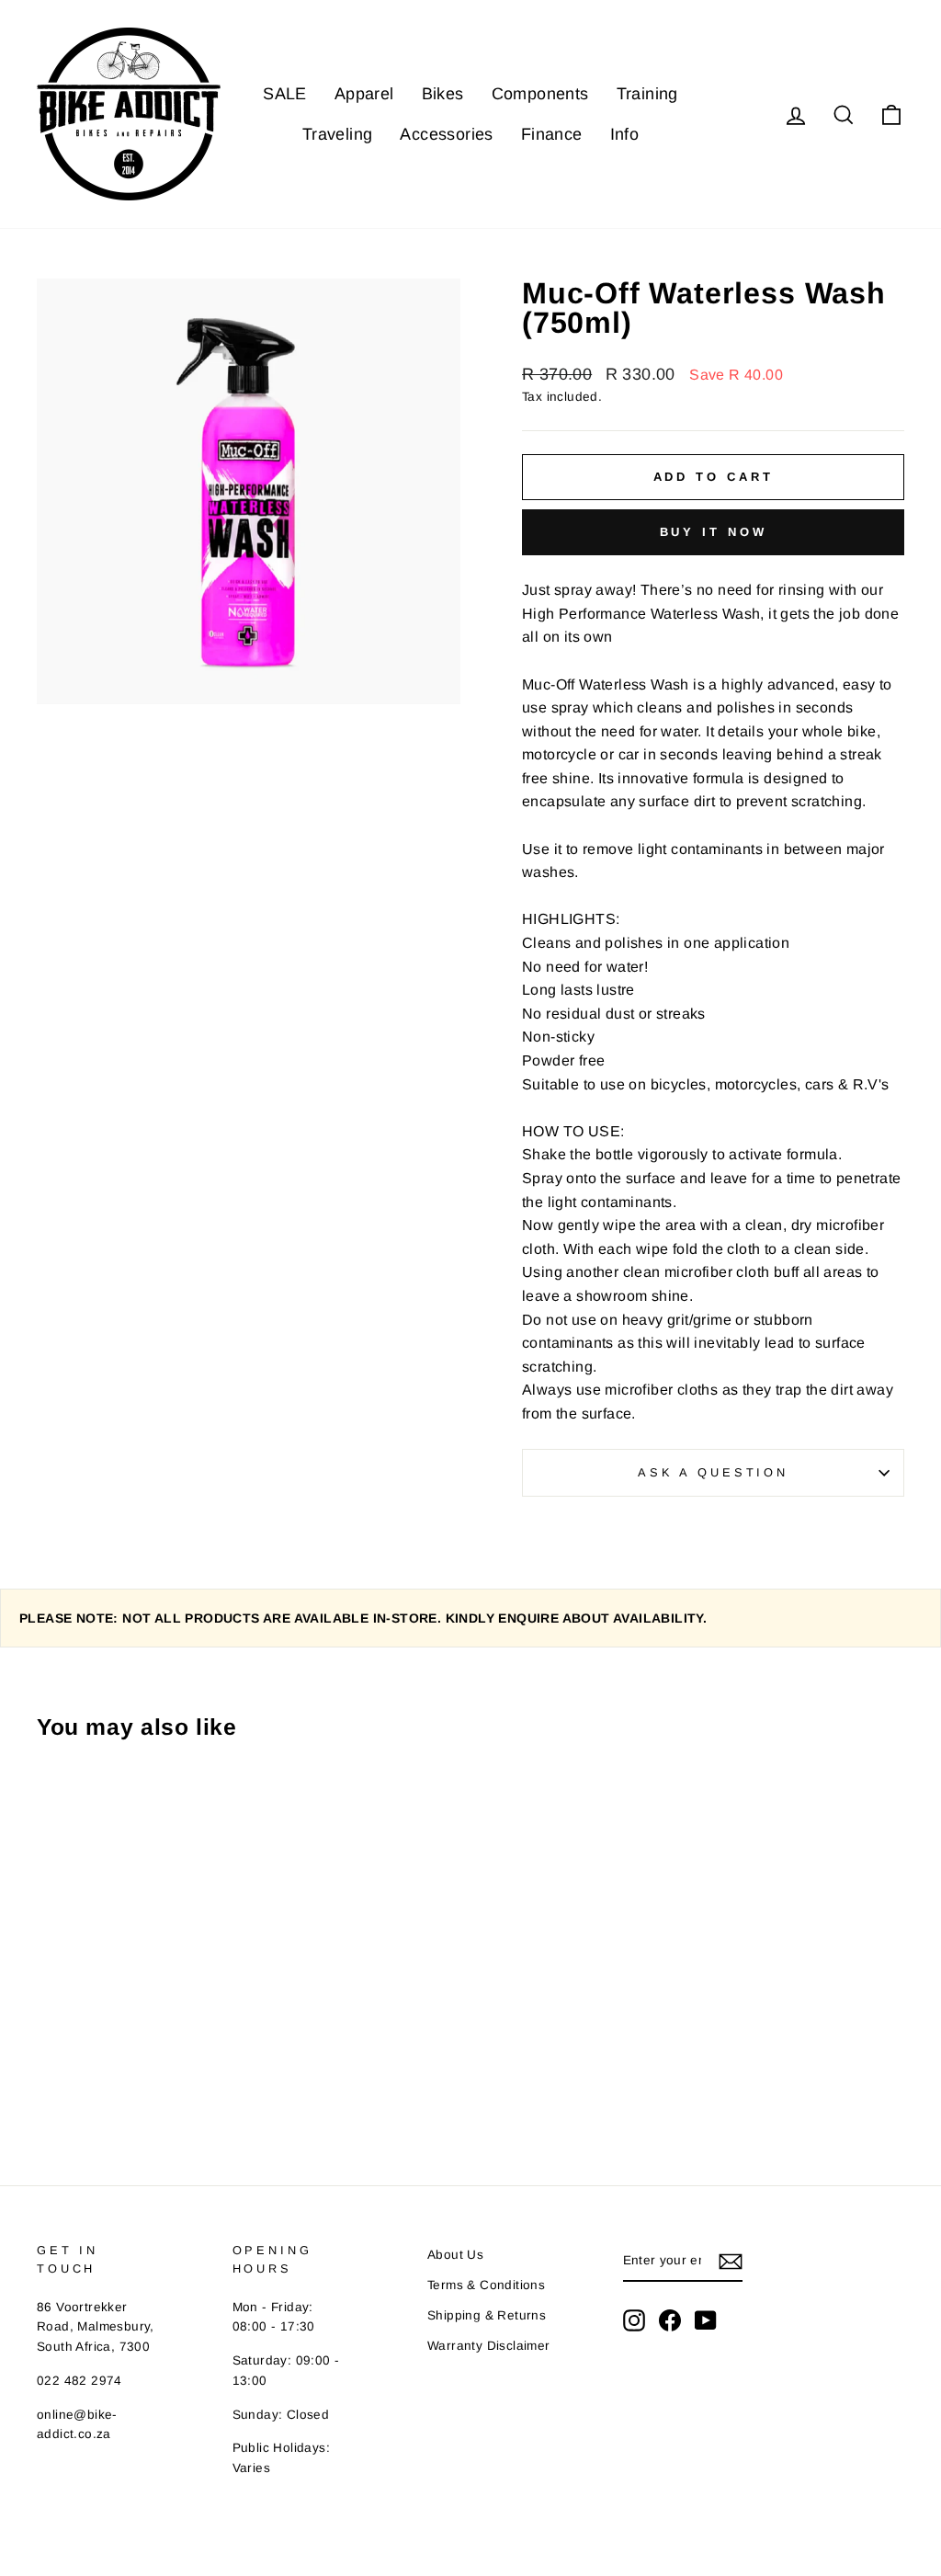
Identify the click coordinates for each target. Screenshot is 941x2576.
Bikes (443, 94)
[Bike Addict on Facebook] (670, 2320)
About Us (455, 2255)
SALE (285, 94)
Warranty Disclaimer (489, 2346)
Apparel (364, 94)
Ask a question (713, 1472)
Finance (552, 134)
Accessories (446, 134)
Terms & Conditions (486, 2285)
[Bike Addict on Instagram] (634, 2320)
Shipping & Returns (487, 2315)
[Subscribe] (731, 2262)
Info (625, 134)
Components (540, 94)
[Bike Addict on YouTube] (706, 2320)
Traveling (338, 134)
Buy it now (714, 532)
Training (647, 94)
